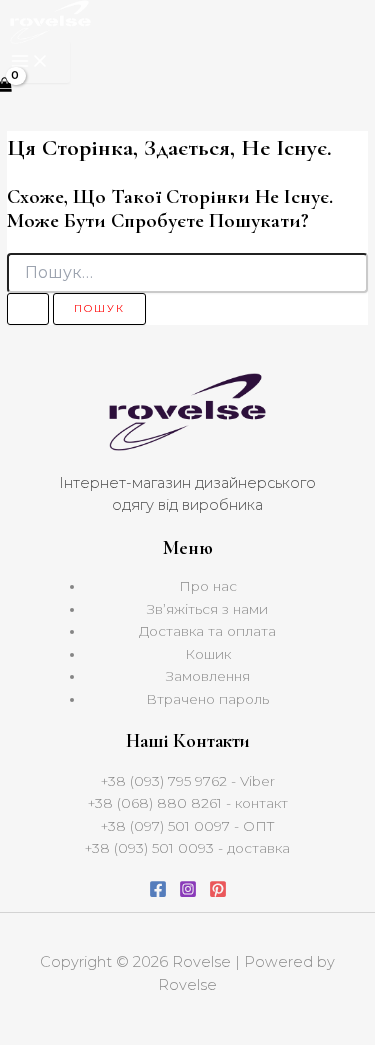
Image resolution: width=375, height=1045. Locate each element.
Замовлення (208, 676)
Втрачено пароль (207, 699)
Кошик (208, 654)
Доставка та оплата (207, 631)
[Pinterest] (218, 893)
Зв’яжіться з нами (207, 609)
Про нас (208, 586)
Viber (257, 781)
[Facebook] (158, 893)
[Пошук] (28, 309)
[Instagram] (188, 893)
